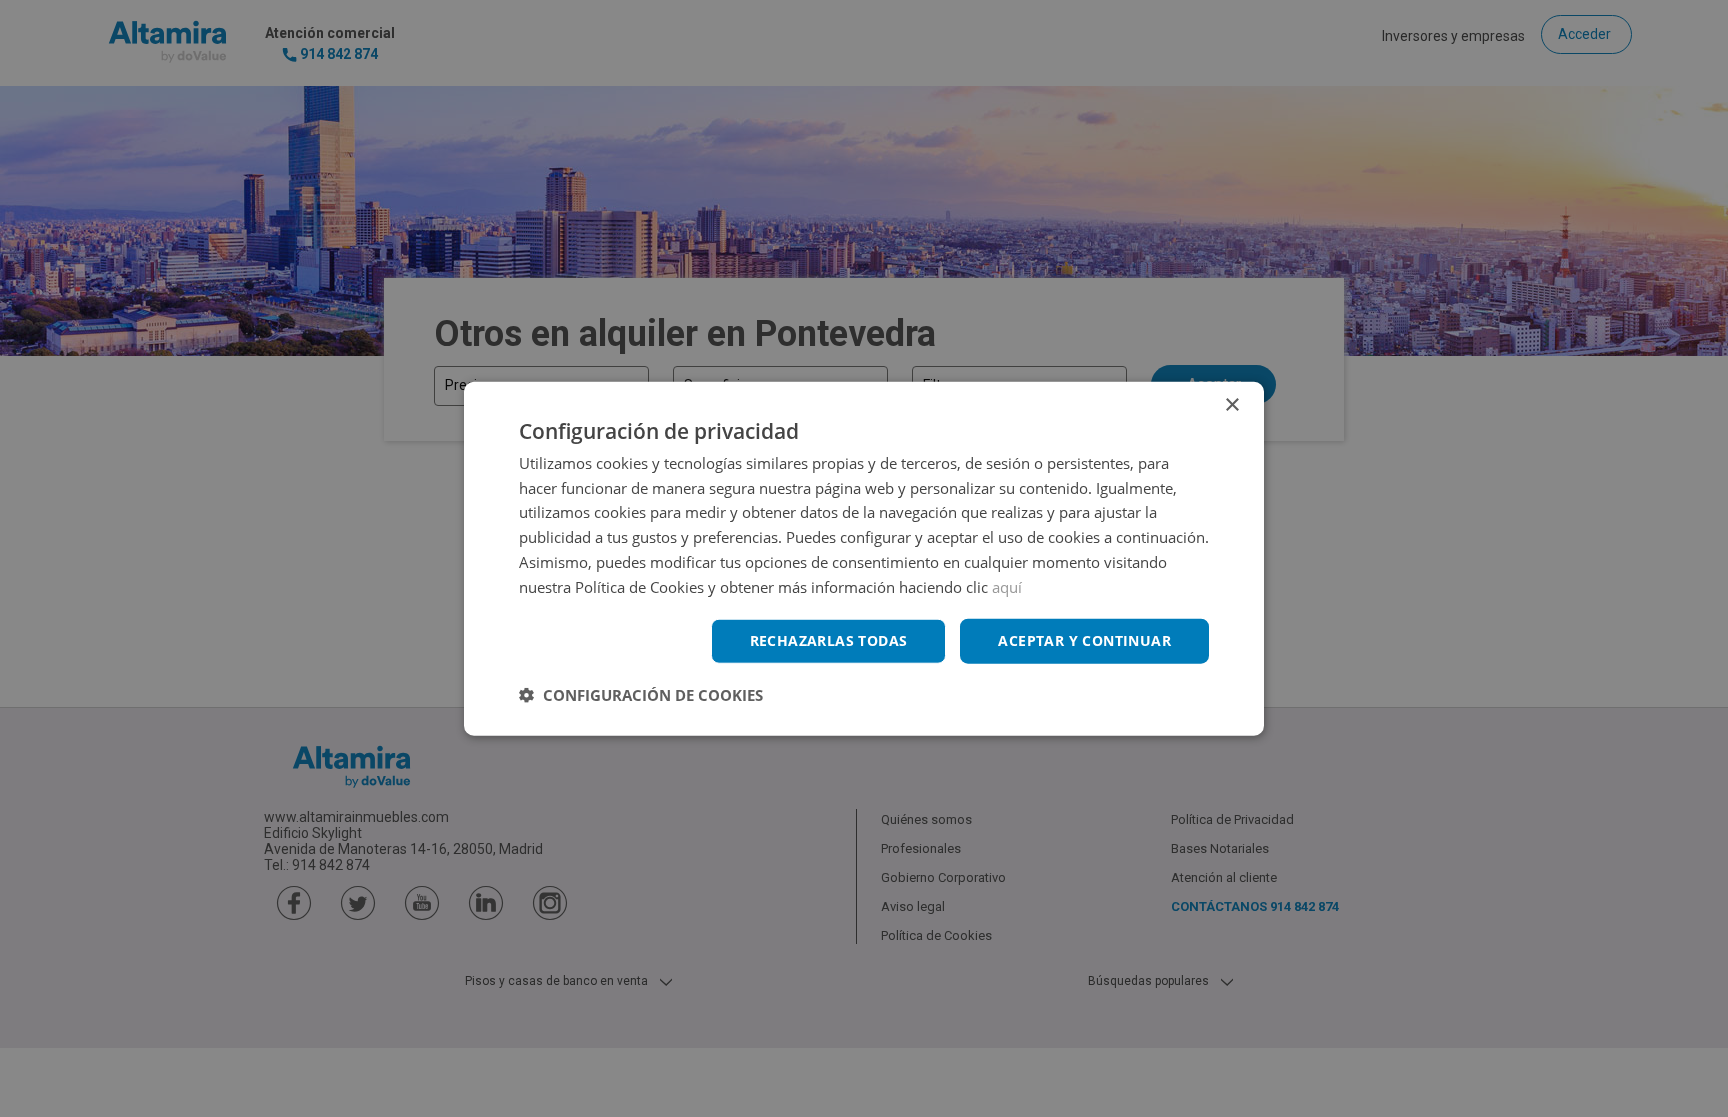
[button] (641, 695)
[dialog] (864, 558)
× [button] (1231, 404)
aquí (1007, 586)
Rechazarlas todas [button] (829, 640)
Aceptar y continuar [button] (1084, 640)
